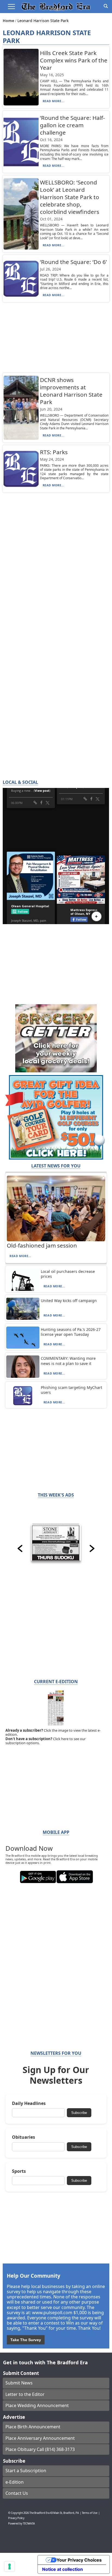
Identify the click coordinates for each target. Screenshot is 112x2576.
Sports (19, 2171)
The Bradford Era (39, 2513)
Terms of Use (90, 2513)
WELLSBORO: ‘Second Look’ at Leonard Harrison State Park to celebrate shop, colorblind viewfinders (70, 197)
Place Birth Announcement (33, 2427)
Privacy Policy (16, 2518)
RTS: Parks (54, 452)
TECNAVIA (29, 2524)
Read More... (54, 101)
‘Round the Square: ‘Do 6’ (73, 262)
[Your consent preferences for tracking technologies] (10, 2566)
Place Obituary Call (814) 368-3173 (40, 2449)
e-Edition (15, 2482)
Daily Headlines (29, 2103)
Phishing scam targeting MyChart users (71, 1390)
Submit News (19, 2383)
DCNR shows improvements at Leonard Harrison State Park (71, 391)
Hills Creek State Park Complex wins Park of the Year (74, 60)
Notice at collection (63, 2569)
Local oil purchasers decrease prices (68, 1274)
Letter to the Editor (25, 2394)
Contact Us (17, 2493)
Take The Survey (26, 2340)
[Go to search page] (106, 6)
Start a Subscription (26, 2471)
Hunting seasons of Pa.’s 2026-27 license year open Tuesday (71, 1332)
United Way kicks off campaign (69, 1301)
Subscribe (79, 2113)
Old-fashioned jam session (42, 1245)
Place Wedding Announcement (37, 2405)
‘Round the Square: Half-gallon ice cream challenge (72, 125)
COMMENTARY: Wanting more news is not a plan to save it (68, 1361)
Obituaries (24, 2137)
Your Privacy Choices (79, 2560)
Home (9, 21)
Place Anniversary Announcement (40, 2438)
